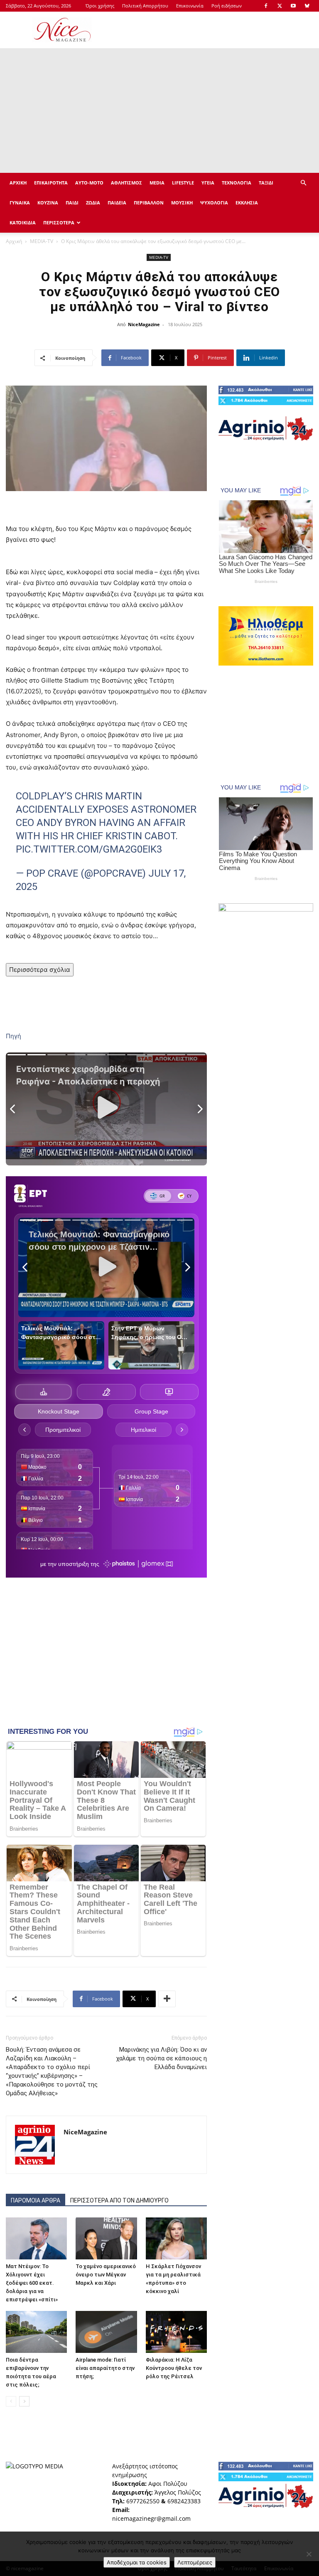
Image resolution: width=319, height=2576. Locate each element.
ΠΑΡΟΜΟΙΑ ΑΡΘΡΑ (36, 2200)
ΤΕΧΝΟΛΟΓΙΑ (237, 183)
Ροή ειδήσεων (227, 6)
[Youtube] (293, 6)
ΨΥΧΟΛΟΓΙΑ (214, 203)
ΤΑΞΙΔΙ (266, 183)
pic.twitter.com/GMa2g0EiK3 (89, 849)
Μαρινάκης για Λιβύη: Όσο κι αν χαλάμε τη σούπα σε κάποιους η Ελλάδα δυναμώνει (161, 2058)
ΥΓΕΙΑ (208, 183)
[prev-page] (11, 2401)
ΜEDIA (157, 183)
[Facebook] (266, 6)
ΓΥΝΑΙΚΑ (20, 203)
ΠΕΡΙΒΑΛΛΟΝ (149, 203)
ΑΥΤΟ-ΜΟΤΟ (89, 183)
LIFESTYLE (183, 183)
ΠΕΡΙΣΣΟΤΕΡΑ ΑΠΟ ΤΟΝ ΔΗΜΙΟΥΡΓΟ (119, 2200)
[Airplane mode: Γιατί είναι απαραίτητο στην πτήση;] (106, 2332)
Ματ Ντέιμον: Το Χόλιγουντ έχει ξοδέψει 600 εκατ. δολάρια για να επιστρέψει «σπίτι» (32, 2283)
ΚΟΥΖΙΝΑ (48, 203)
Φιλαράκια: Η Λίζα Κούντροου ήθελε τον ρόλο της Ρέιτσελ (174, 2368)
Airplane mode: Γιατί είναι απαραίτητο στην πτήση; (105, 2368)
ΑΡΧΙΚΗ (18, 183)
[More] (167, 1999)
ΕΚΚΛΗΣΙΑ (247, 203)
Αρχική (14, 241)
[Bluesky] (307, 6)
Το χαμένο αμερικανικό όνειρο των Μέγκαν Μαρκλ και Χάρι (106, 2275)
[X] (280, 6)
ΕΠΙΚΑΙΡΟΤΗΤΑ (51, 183)
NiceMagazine (144, 324)
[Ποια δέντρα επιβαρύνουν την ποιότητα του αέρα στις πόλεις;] (36, 2332)
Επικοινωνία (190, 6)
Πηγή (13, 1036)
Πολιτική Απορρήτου (145, 6)
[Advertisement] (216, 30)
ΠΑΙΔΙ (72, 203)
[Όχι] (309, 2554)
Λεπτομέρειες (195, 2562)
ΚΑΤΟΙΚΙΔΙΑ (23, 222)
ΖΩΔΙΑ (93, 203)
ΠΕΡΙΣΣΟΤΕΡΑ (59, 222)
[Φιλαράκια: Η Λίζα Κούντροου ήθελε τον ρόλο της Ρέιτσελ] (176, 2332)
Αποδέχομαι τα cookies (137, 2562)
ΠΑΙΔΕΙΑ (117, 203)
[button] (303, 183)
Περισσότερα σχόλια (40, 970)
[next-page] (24, 2401)
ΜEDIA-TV (42, 241)
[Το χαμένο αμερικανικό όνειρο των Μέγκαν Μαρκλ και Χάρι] (106, 2238)
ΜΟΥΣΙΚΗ (182, 203)
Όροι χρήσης (100, 6)
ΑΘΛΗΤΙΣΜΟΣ (126, 183)
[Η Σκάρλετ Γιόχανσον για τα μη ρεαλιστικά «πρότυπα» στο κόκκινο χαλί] (176, 2238)
